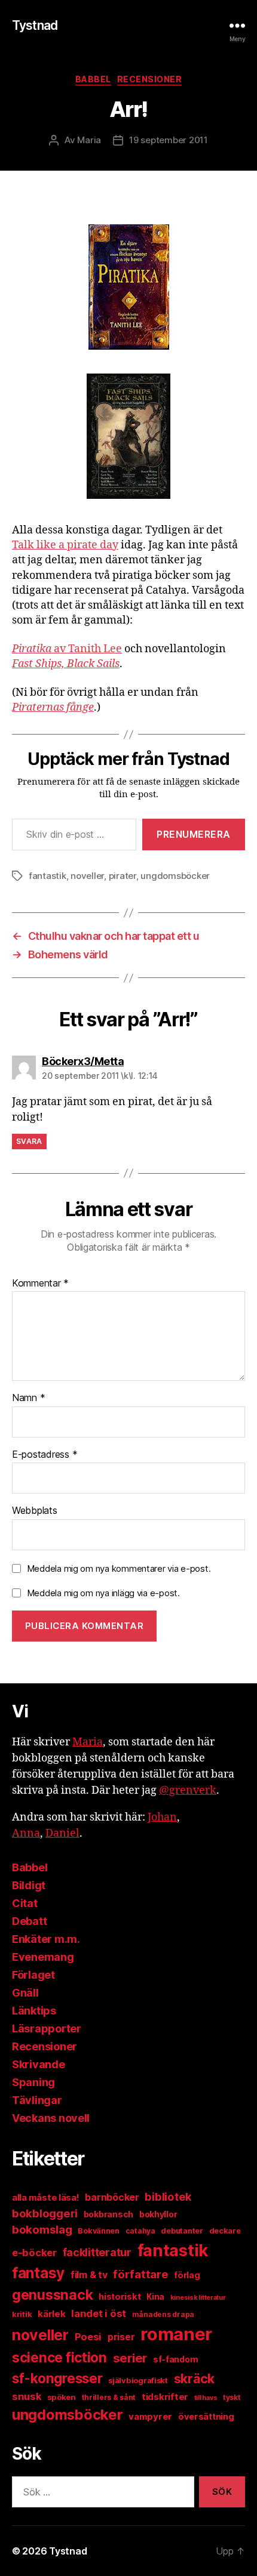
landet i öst (99, 2313)
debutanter (182, 2231)
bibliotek (168, 2196)
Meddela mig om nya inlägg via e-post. (103, 1593)
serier (130, 2358)
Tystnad (35, 25)
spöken (61, 2397)
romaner (176, 2334)
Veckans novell (51, 2118)
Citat (25, 1903)
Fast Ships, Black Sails (66, 664)
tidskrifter (165, 2397)
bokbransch (108, 2214)
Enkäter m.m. (46, 1939)
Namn (28, 1398)
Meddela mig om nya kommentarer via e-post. (119, 1568)
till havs (206, 2398)
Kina (155, 2297)
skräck (194, 2378)
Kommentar (40, 1284)
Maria (89, 140)
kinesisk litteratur (198, 2298)
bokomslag (42, 2230)
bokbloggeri (45, 2213)
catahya (140, 2231)
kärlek (51, 2314)
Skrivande (39, 2064)
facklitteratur (97, 2252)
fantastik (48, 876)
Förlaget (33, 1975)
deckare (225, 2231)
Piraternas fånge (53, 707)
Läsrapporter (47, 2029)
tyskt (232, 2397)
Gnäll (25, 1993)
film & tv (89, 2275)
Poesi (88, 2337)
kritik (22, 2314)
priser (121, 2337)
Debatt (29, 1921)
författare (140, 2274)
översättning (206, 2417)
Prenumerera (194, 834)
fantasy (38, 2273)
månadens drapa (163, 2314)
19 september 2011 (169, 140)
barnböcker (112, 2197)
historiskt (120, 2297)
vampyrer (150, 2416)
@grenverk (188, 1790)
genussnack (52, 2295)
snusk (27, 2396)
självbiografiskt (138, 2380)
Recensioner (150, 79)
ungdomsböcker (175, 876)
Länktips (34, 2011)
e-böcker (34, 2253)
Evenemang (43, 1957)
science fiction (59, 2358)
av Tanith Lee (67, 649)
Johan (162, 1817)
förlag (187, 2275)
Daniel (62, 1833)
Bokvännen (99, 2231)
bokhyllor (158, 2214)
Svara (29, 1141)
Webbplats (35, 1511)
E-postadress (45, 1455)
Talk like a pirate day (65, 545)
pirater (123, 876)
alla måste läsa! (46, 2197)
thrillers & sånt (109, 2397)
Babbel (93, 79)
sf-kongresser (57, 2378)
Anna (26, 1833)
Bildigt (29, 1885)
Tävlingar (37, 2100)
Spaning (33, 2082)
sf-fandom (176, 2359)
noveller (87, 876)
